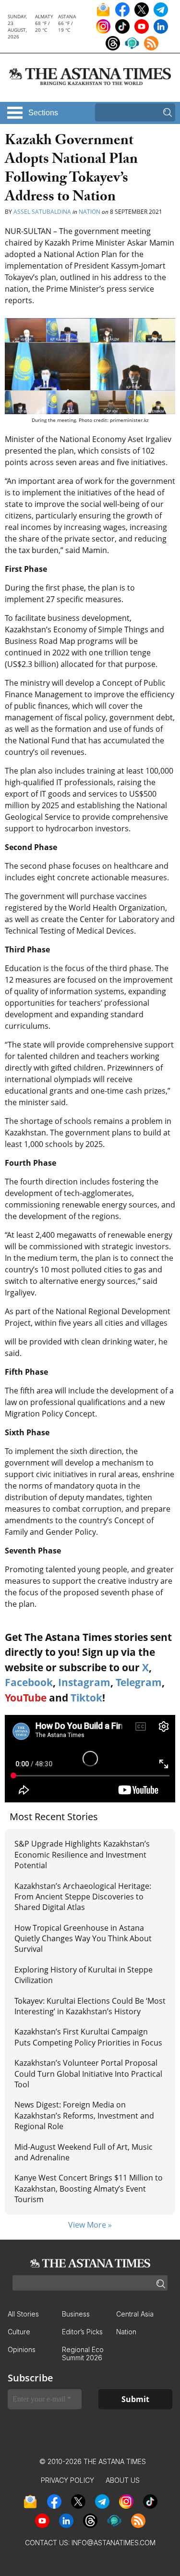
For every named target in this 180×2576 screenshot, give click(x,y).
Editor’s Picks (82, 2332)
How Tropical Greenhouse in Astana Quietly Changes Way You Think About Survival (83, 1939)
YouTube (26, 1698)
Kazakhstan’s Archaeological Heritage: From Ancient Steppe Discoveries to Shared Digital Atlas (83, 1897)
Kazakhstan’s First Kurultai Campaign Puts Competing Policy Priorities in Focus (88, 2037)
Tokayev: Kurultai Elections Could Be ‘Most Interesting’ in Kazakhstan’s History (90, 2006)
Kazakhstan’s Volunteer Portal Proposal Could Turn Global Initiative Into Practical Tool (88, 2074)
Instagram (84, 1682)
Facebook (29, 1682)
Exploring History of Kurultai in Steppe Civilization (84, 1975)
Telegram (139, 1682)
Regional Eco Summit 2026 (83, 2354)
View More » (90, 2225)
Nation (90, 212)
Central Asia (135, 2314)
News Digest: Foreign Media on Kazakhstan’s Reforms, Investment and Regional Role (84, 2115)
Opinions (22, 2349)
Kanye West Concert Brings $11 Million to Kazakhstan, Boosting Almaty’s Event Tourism (89, 2188)
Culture (19, 2332)
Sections (43, 113)
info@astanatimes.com (114, 2543)
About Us (123, 2480)
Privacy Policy (67, 2480)
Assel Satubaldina (42, 212)
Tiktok (86, 1698)
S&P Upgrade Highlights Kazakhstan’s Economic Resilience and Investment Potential (82, 1855)
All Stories (23, 2314)
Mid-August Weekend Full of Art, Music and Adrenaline (84, 2152)
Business (76, 2314)
